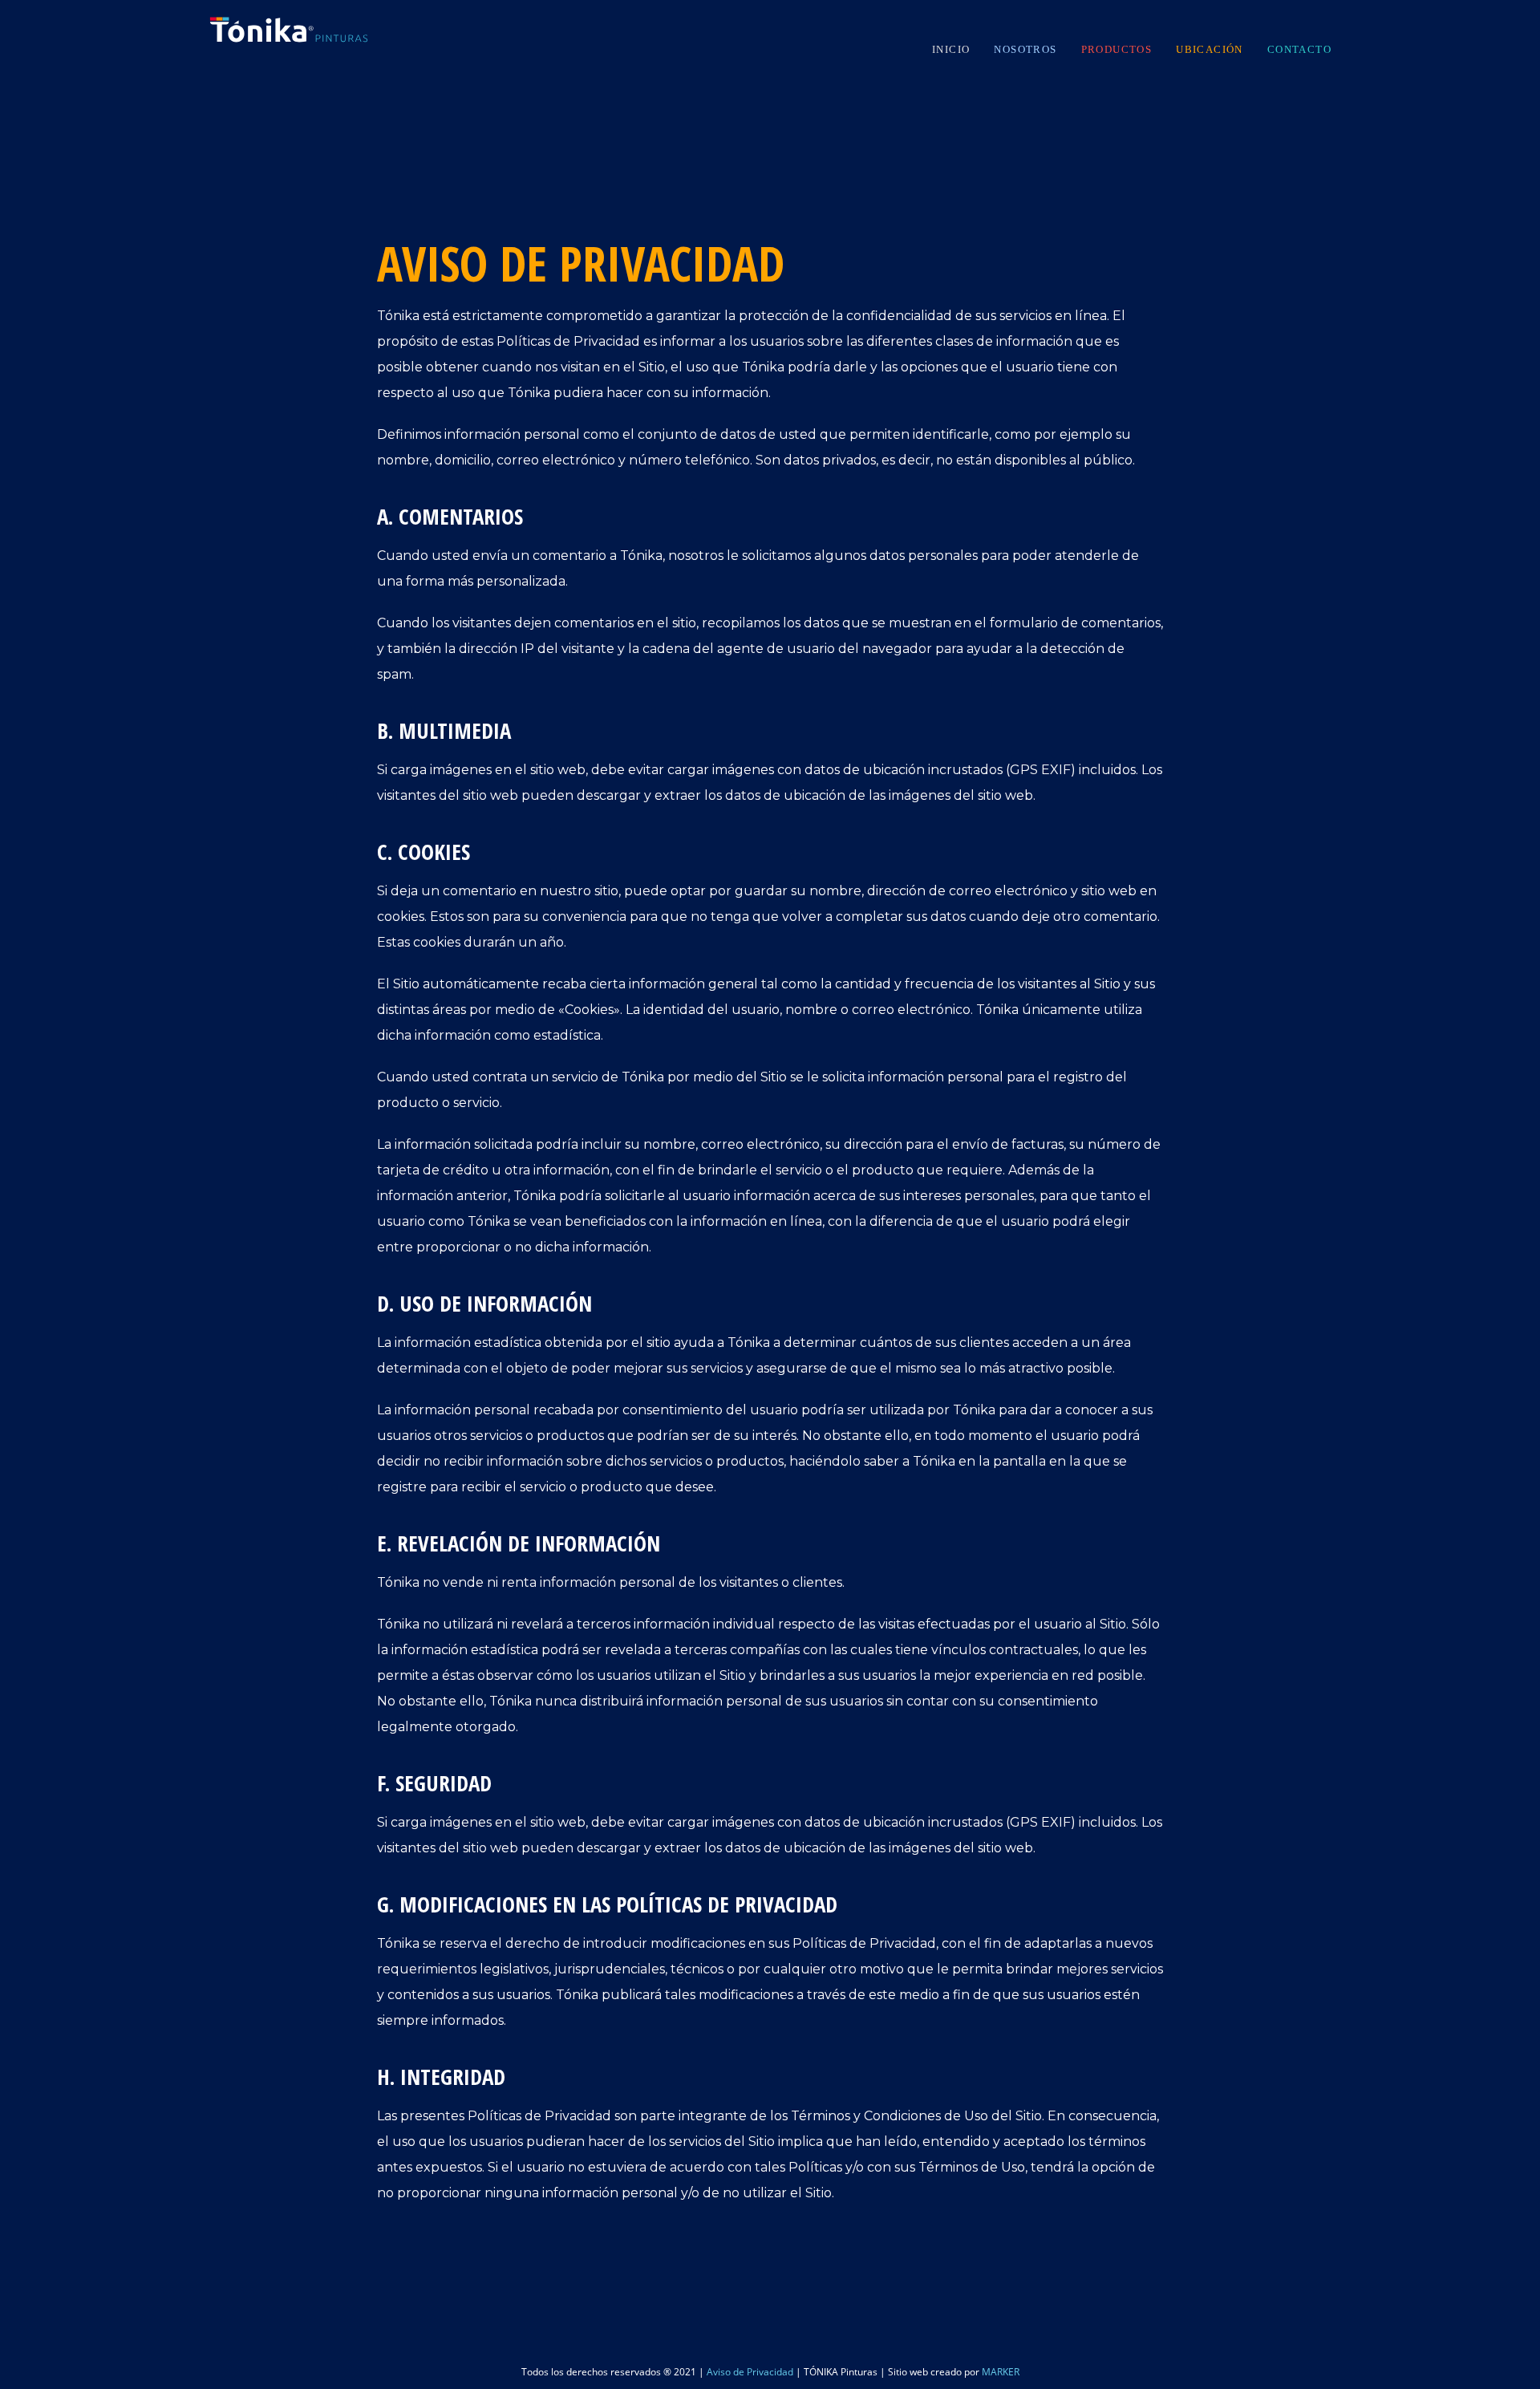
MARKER (1001, 2372)
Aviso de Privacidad (750, 2372)
